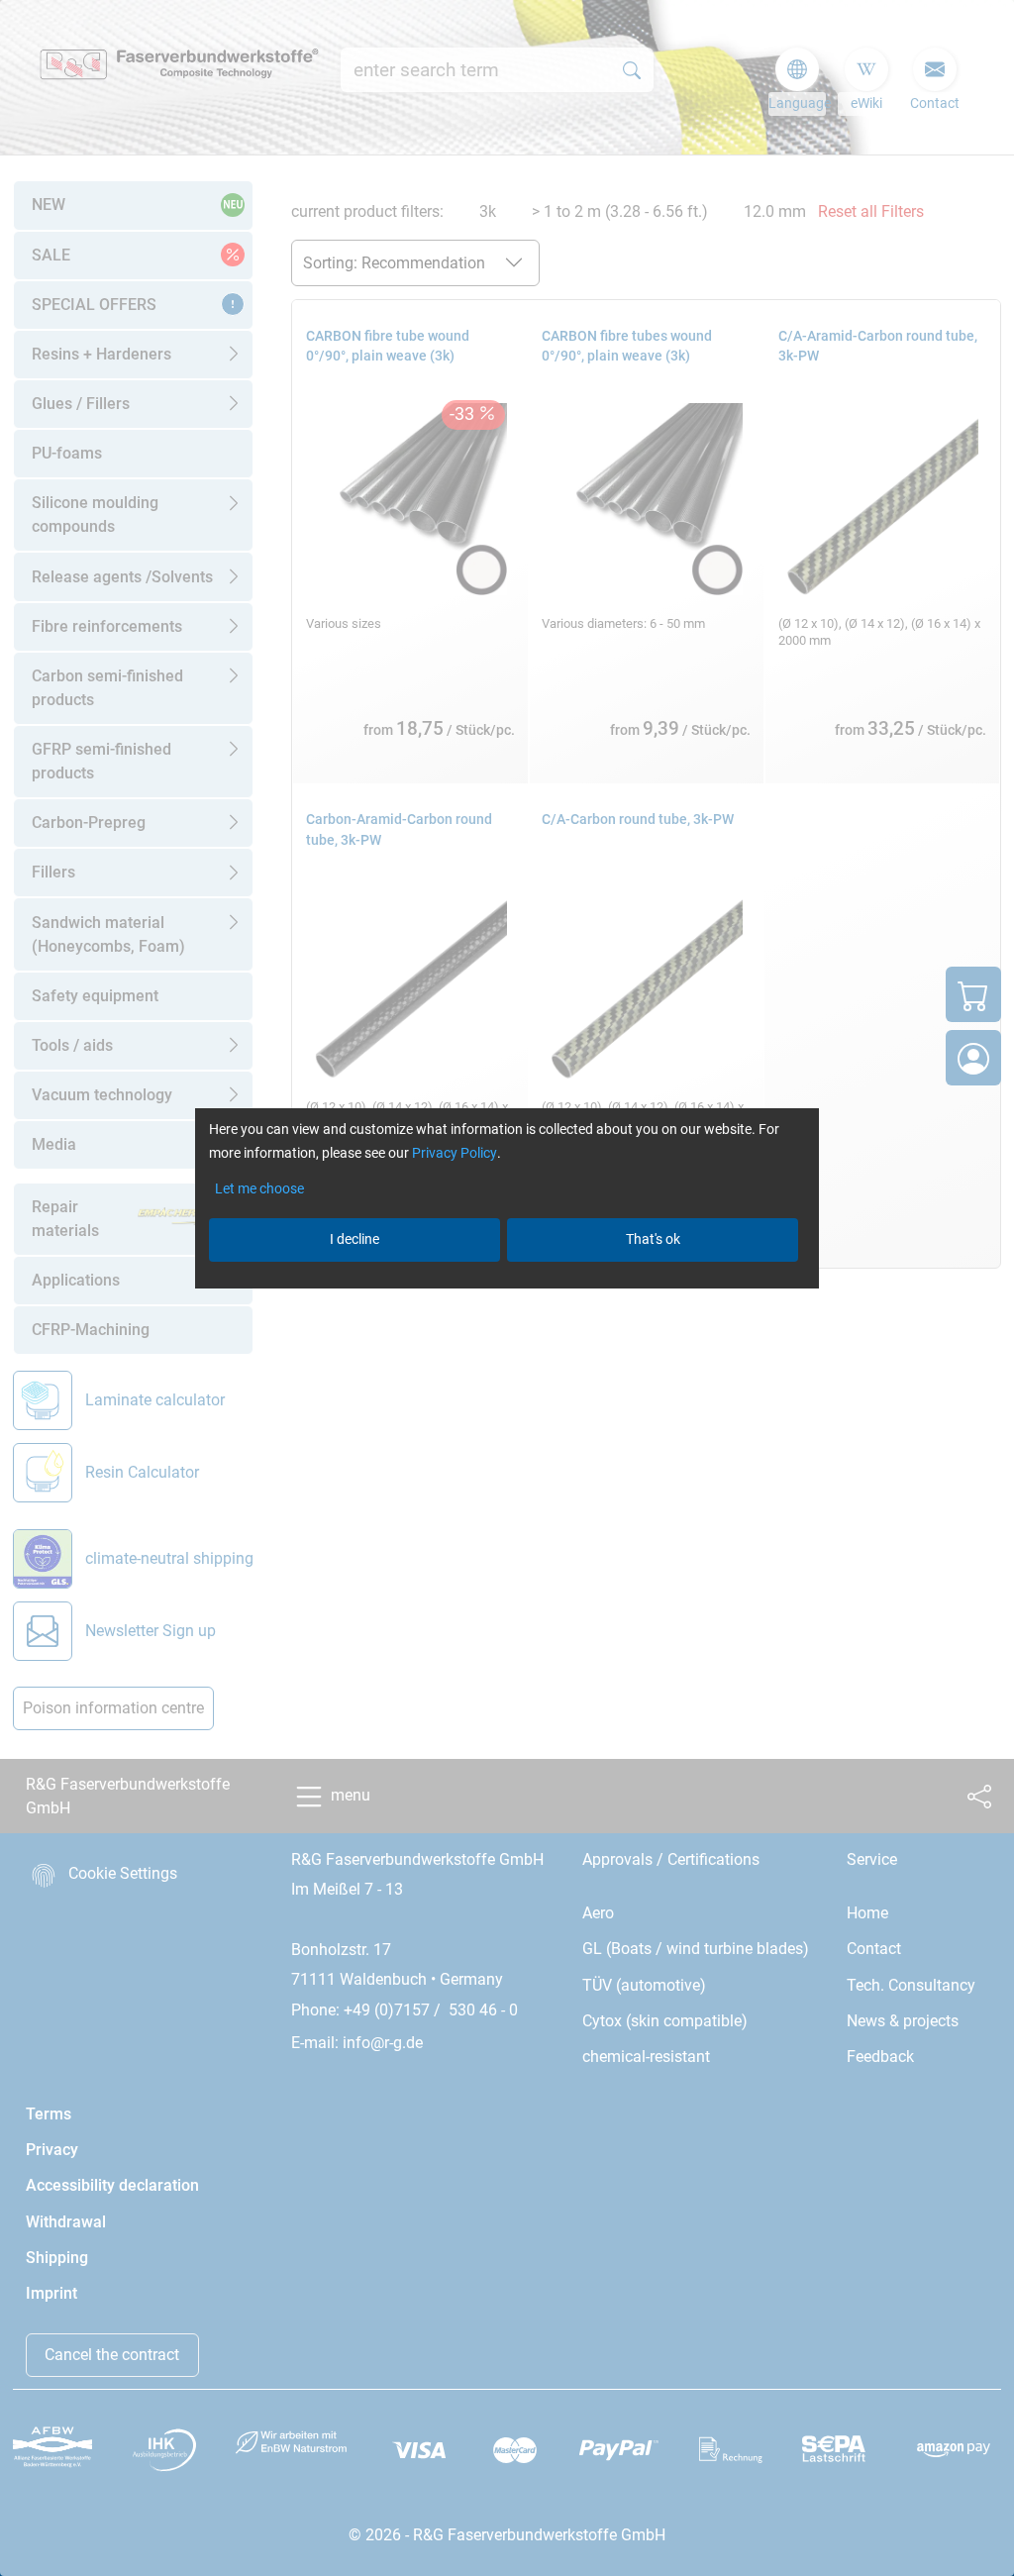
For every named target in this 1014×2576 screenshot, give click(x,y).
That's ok (653, 1239)
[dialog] (507, 1288)
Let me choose (259, 1188)
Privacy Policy (455, 1153)
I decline (355, 1239)
